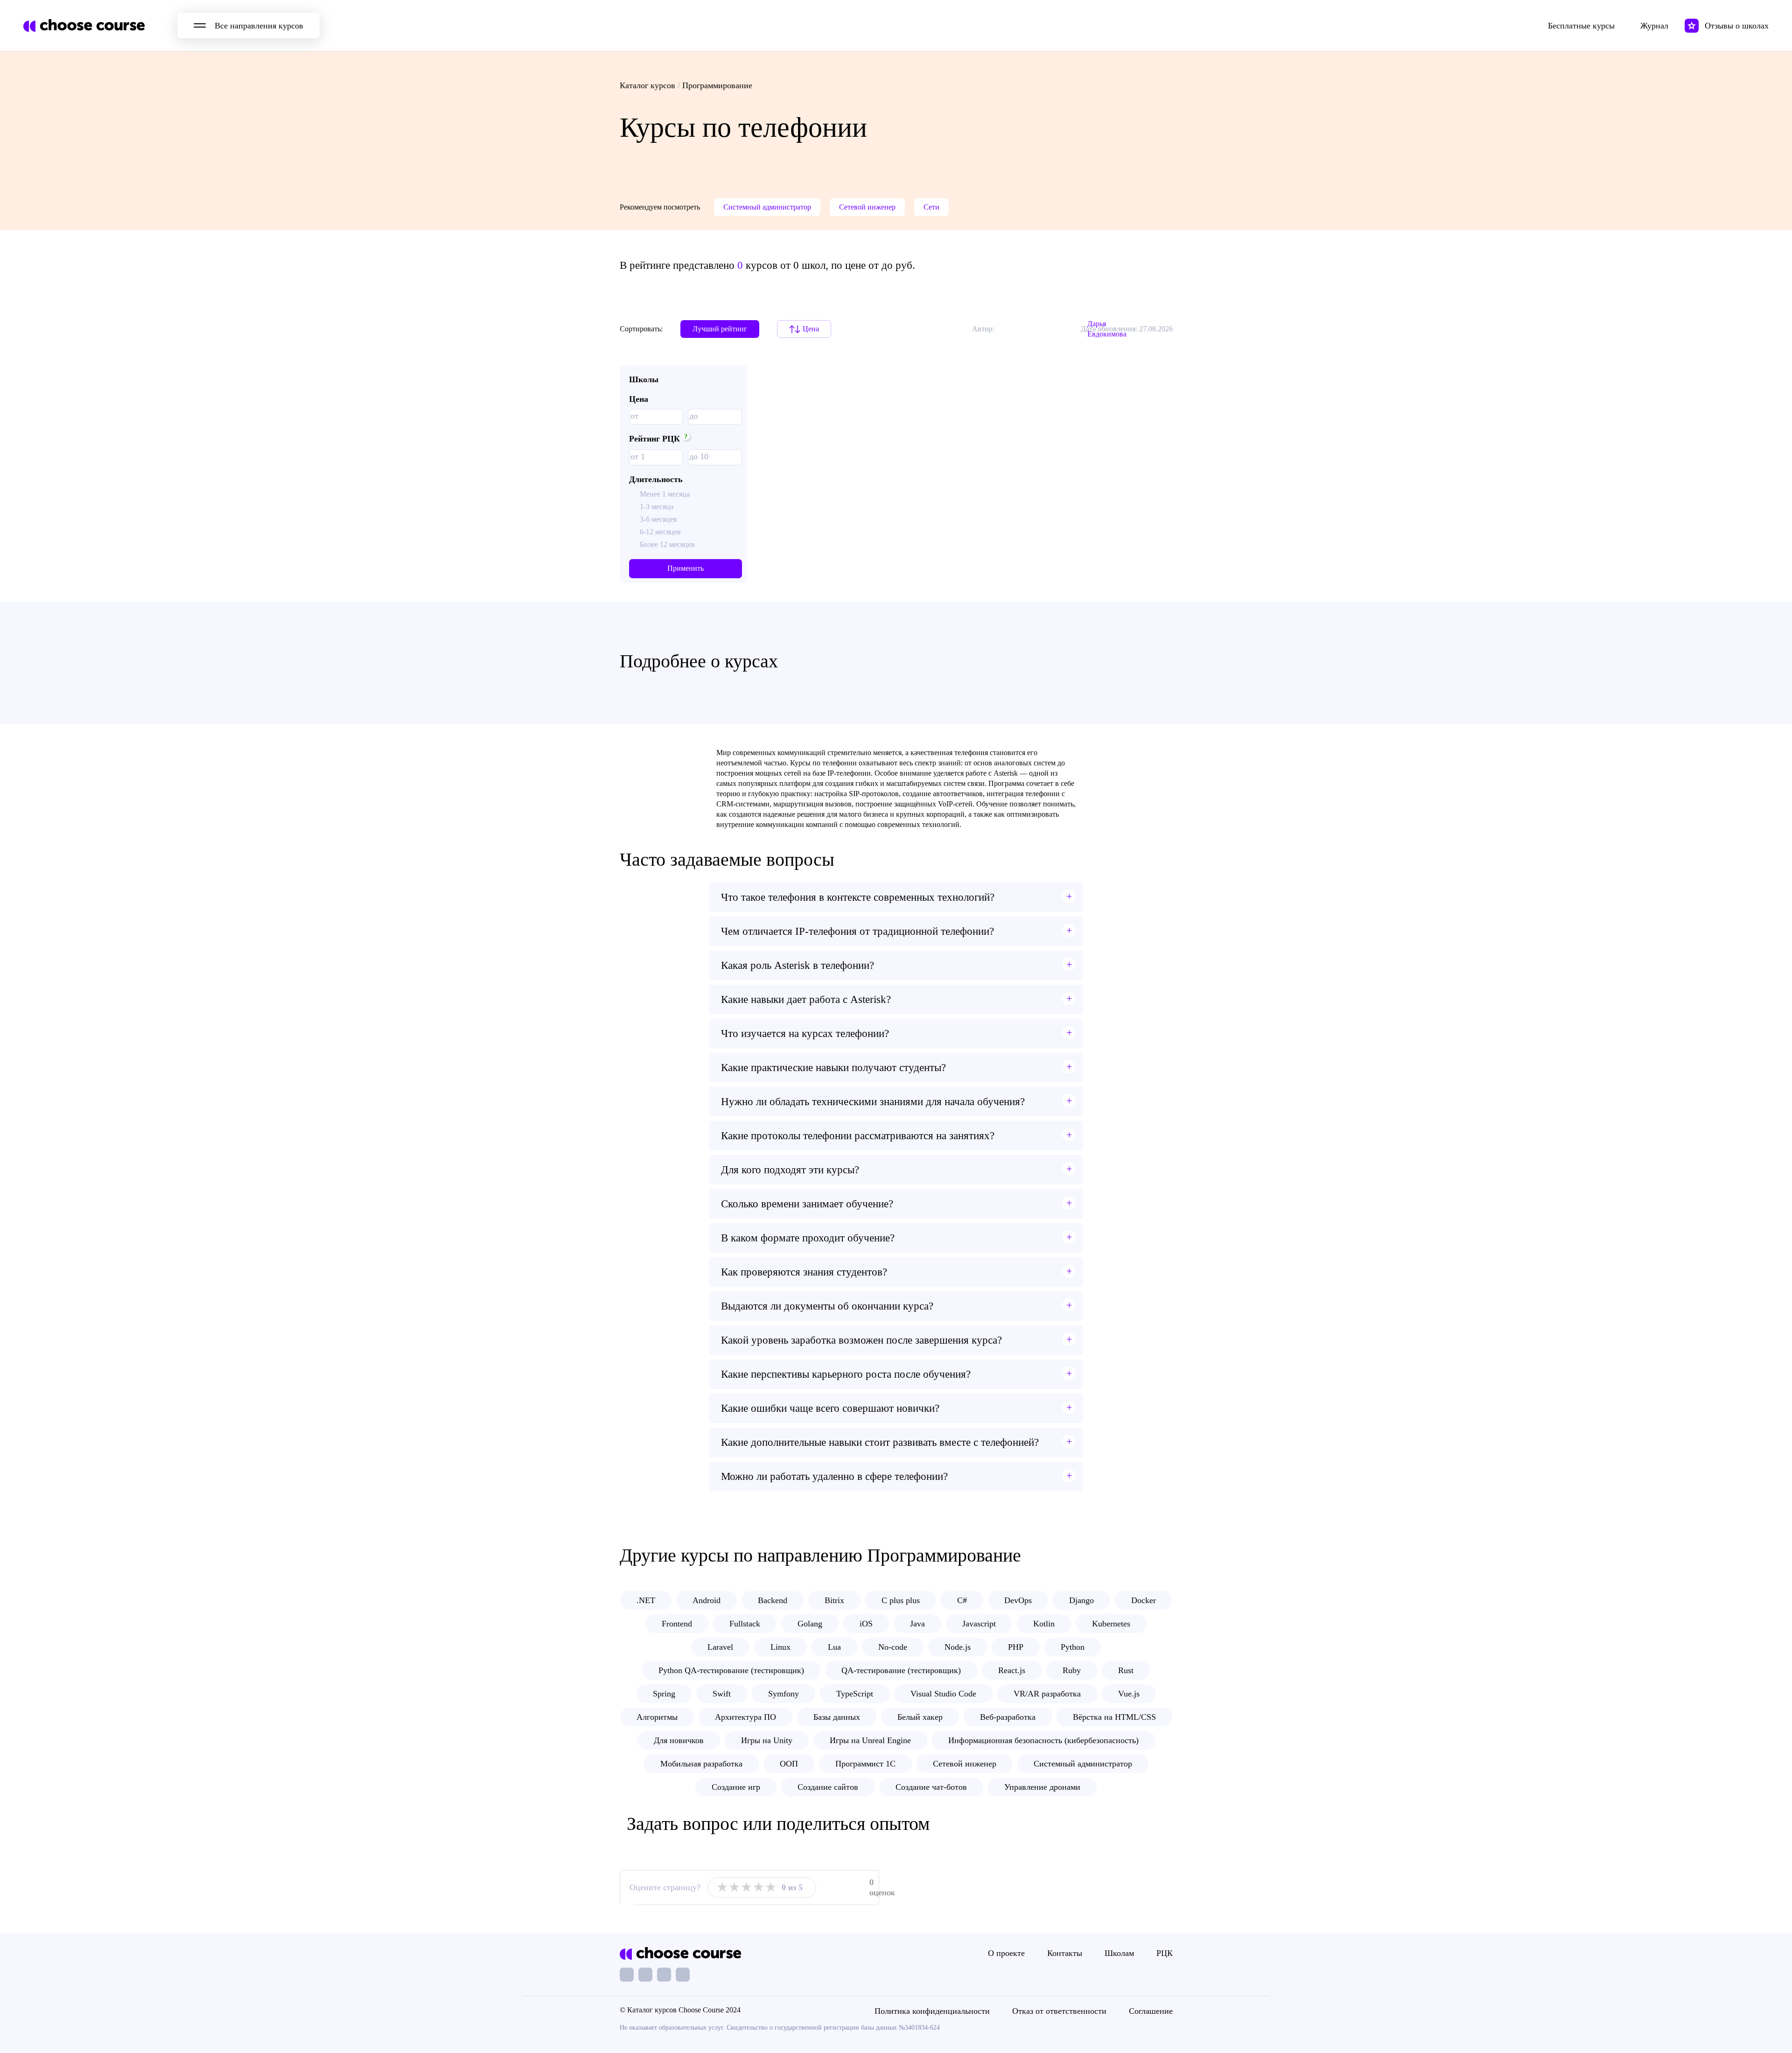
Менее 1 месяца (665, 494)
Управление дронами (1042, 1787)
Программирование (717, 85)
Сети (931, 207)
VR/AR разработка (1047, 1694)
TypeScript (855, 1694)
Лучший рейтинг (720, 329)
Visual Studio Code (943, 1694)
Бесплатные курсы (1581, 26)
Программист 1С (865, 1764)
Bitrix (834, 1600)
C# (962, 1600)
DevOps (1018, 1600)
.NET (646, 1600)
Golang (810, 1624)
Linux (780, 1647)
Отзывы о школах (1737, 26)
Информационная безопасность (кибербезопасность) (1043, 1740)
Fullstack (745, 1624)
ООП (789, 1764)
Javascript (979, 1624)
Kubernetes (1111, 1624)
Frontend (677, 1624)
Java (917, 1624)
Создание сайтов (828, 1787)
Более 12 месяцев (667, 544)
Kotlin (1044, 1624)
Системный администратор (767, 207)
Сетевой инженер (867, 207)
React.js (1012, 1670)
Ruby (1072, 1670)
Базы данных (837, 1717)
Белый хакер (920, 1717)
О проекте (1006, 1953)
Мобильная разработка (701, 1764)
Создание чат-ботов (931, 1787)
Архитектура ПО (745, 1717)
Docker (1144, 1600)
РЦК (1165, 1953)
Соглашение (1151, 2011)
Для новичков (679, 1740)
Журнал (1654, 26)
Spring (664, 1694)
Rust (1126, 1670)
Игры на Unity (767, 1740)
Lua (834, 1647)
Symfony (784, 1694)
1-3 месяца (657, 507)
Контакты (1065, 1953)
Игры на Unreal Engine (870, 1740)
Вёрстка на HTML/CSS (1114, 1717)
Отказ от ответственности (1059, 2011)
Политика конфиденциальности (932, 2011)
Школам (1119, 1953)
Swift (722, 1694)
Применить (686, 568)
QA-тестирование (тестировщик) (901, 1670)
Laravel (720, 1647)
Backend (773, 1600)
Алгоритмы (657, 1717)
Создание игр (736, 1787)
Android (707, 1600)
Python (1073, 1647)
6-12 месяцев (660, 532)
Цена (811, 329)
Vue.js (1129, 1694)
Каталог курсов (647, 85)
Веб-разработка (1008, 1717)
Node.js (958, 1647)
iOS (866, 1624)
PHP (1016, 1647)
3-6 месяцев (658, 519)
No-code (893, 1647)
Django (1081, 1600)
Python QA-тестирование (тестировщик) (731, 1670)
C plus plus (901, 1600)
